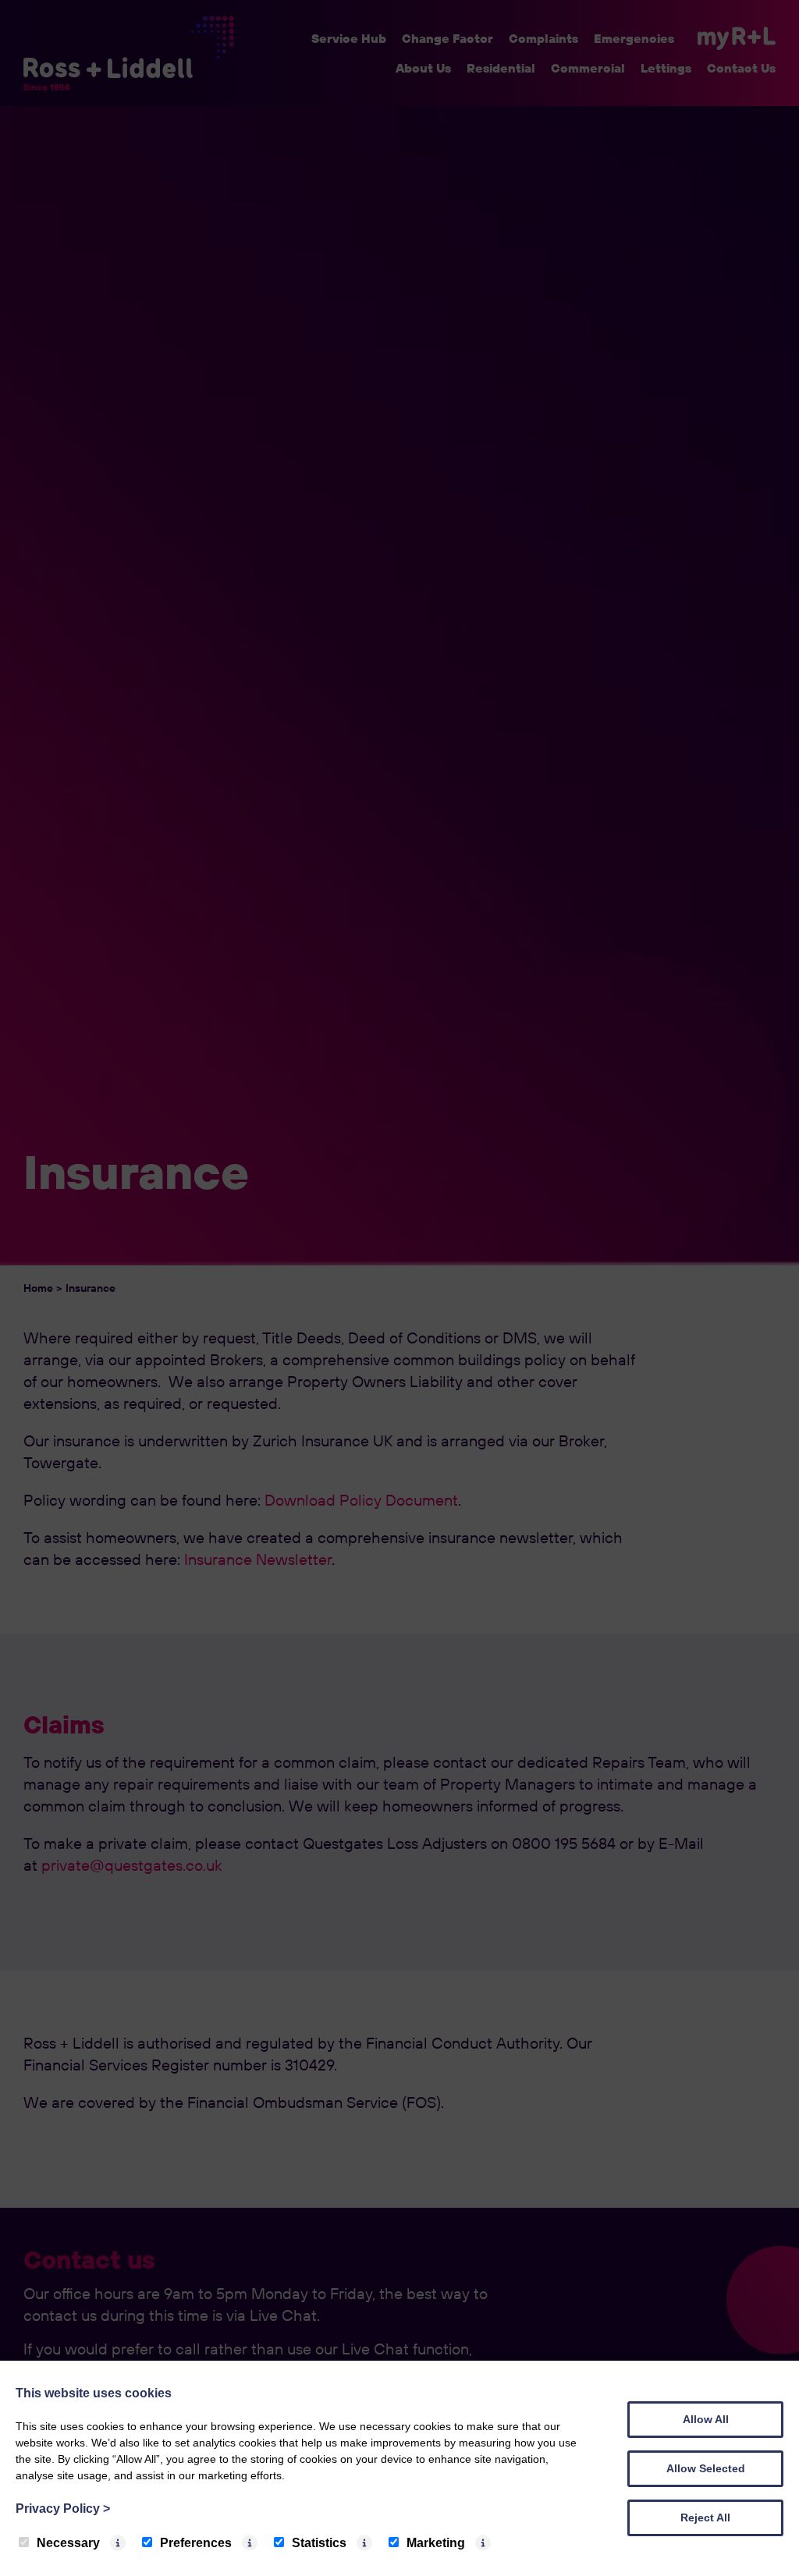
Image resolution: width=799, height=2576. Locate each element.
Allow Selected (706, 2468)
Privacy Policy (63, 2509)
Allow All (706, 2419)
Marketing (436, 2543)
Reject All (705, 2517)
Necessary (68, 2543)
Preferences (196, 2543)
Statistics (319, 2543)
